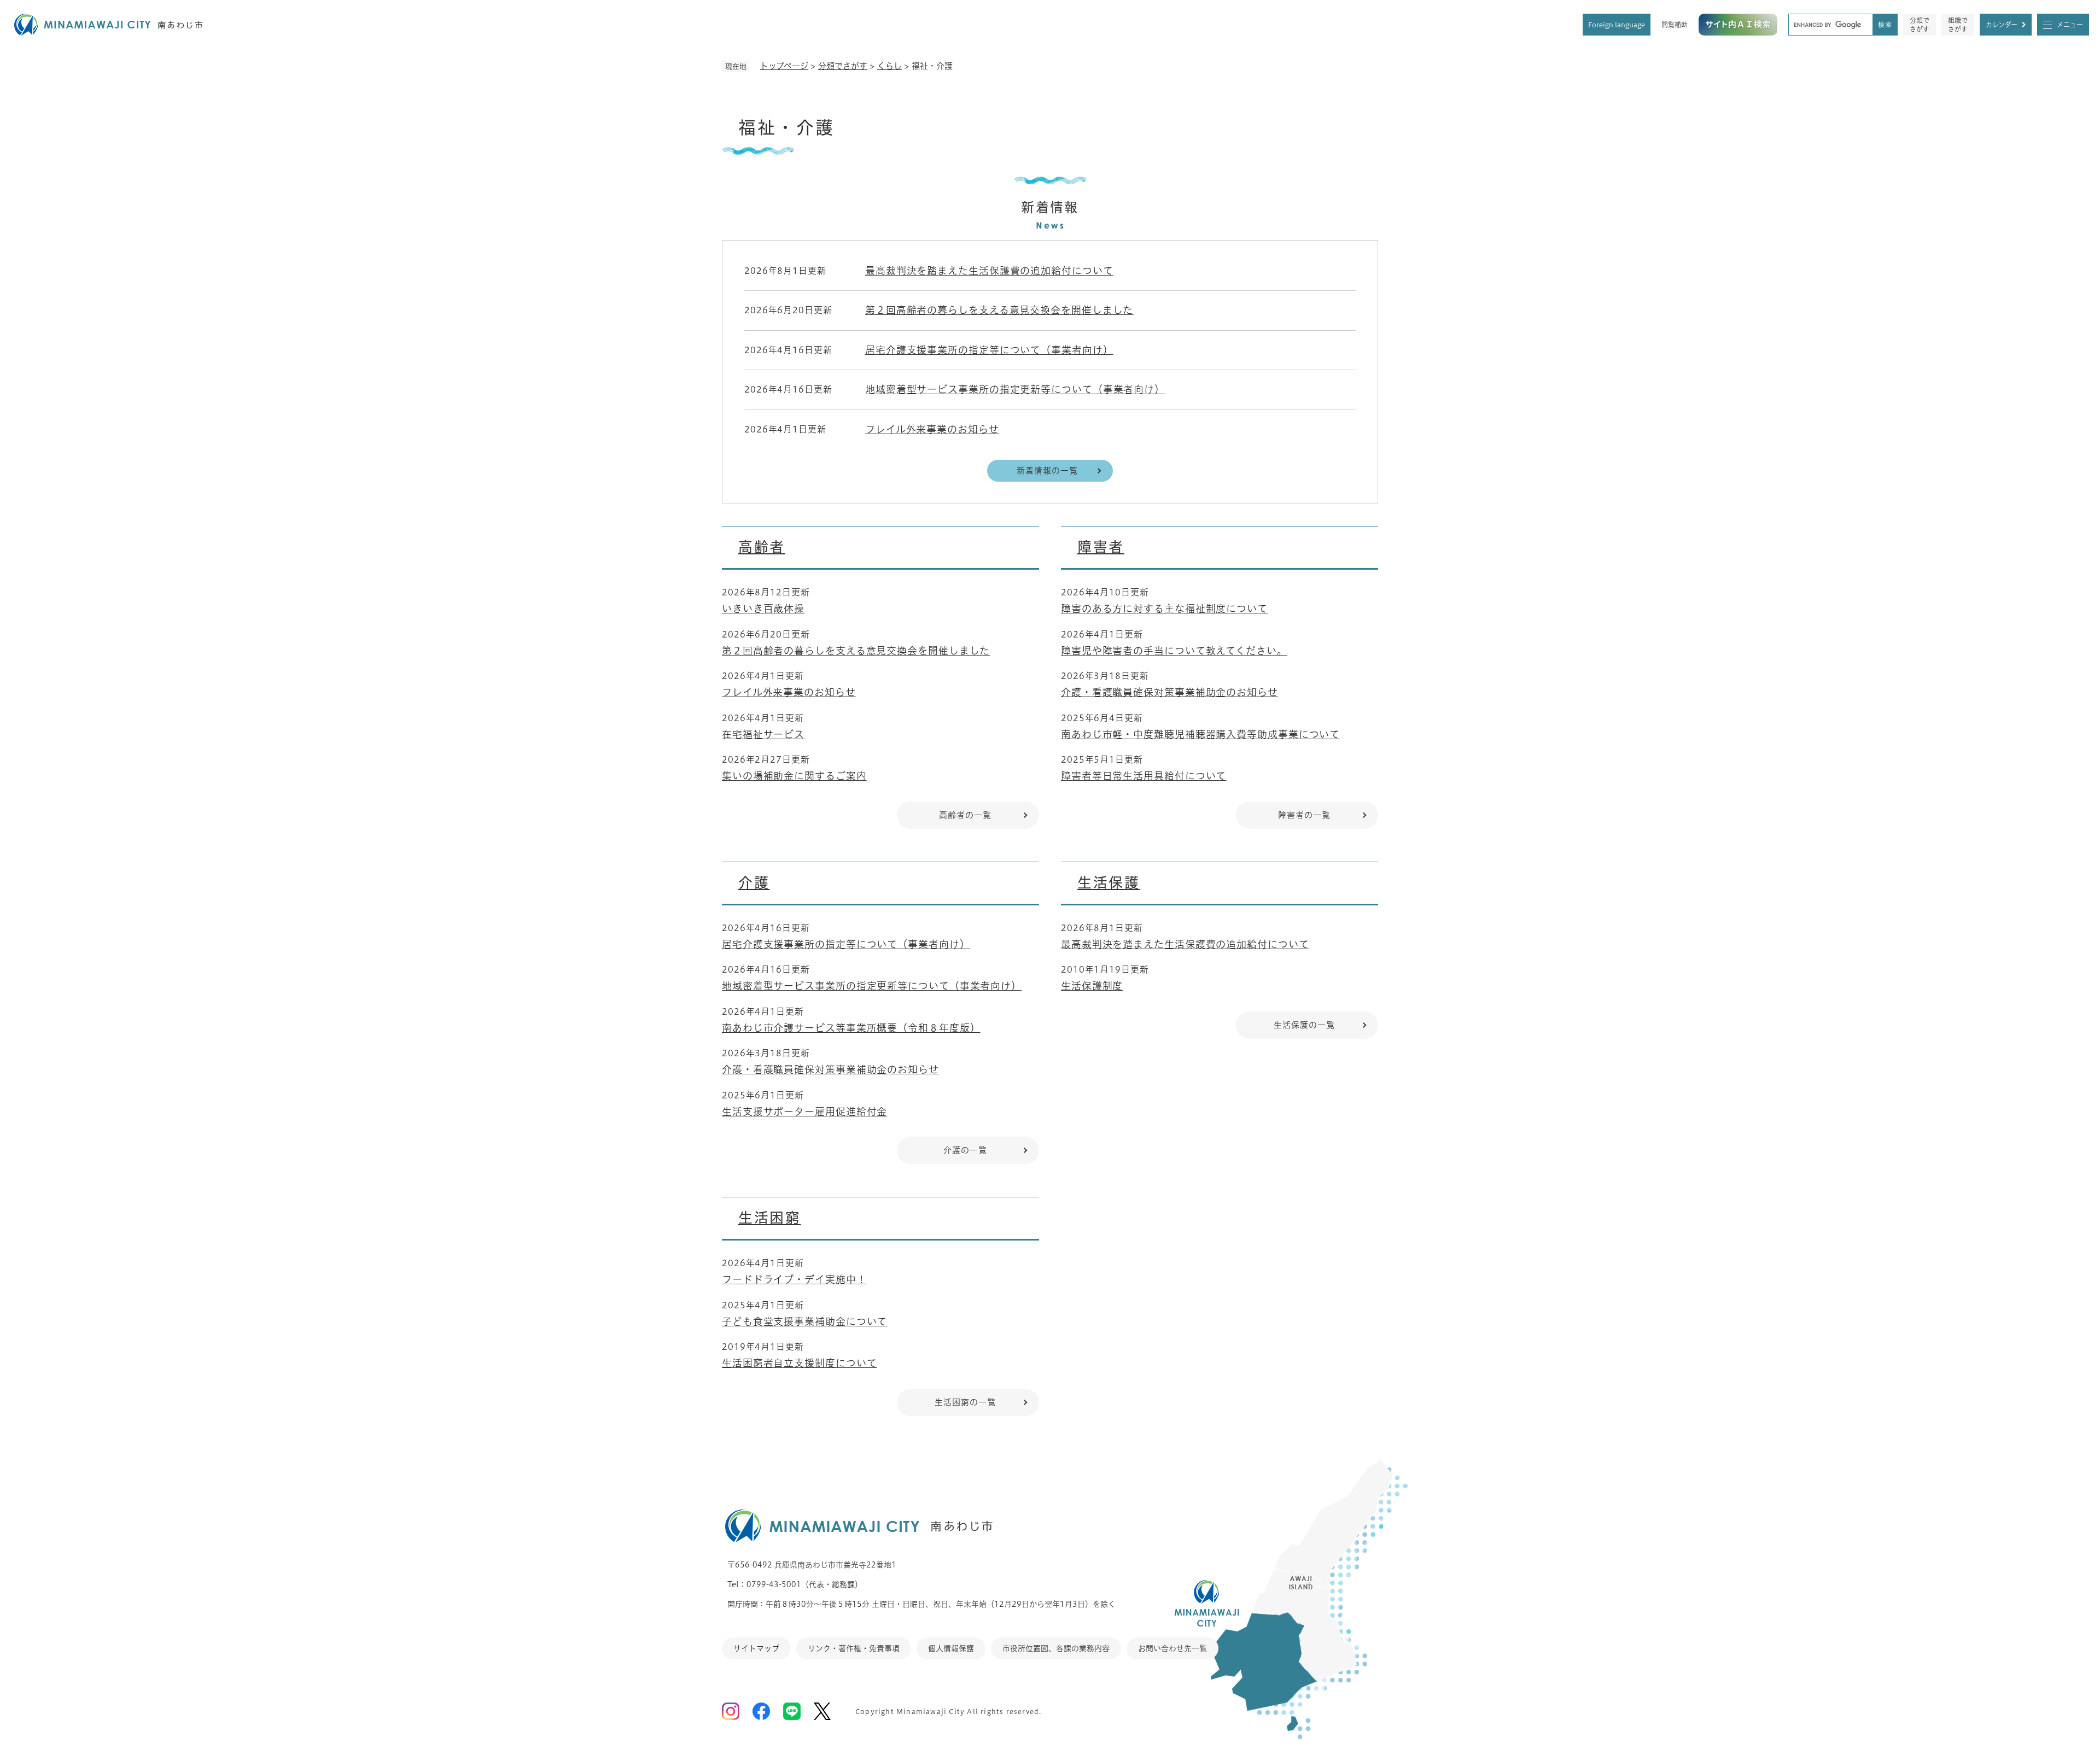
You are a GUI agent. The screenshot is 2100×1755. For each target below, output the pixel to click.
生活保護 (1109, 882)
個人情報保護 (951, 1648)
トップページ (784, 66)
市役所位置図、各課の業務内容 (1056, 1648)
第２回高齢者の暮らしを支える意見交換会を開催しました (999, 310)
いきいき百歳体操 (763, 609)
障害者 (1101, 547)
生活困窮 (769, 1218)
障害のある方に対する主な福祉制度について (1164, 609)
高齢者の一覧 (965, 815)
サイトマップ (756, 1648)
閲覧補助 (1675, 25)
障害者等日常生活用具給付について (1144, 776)
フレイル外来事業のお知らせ (932, 429)
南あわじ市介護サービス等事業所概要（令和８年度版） (851, 1028)
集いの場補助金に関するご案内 (794, 776)
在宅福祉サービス (763, 734)
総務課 (843, 1584)
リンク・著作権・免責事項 (854, 1648)
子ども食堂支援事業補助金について (804, 1321)
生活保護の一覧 (1304, 1025)
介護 (754, 882)
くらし (889, 66)
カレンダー (2002, 25)
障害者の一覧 (1304, 815)
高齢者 (762, 547)
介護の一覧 (965, 1150)
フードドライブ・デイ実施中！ (794, 1279)
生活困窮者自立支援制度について (800, 1363)
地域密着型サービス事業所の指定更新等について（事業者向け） (1015, 389)
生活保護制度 (1092, 986)
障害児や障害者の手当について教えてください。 (1174, 651)
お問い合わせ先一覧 (1172, 1648)
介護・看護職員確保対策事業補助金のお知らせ (1169, 692)
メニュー (2070, 25)
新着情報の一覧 (1047, 470)
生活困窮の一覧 (965, 1402)
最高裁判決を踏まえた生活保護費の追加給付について (989, 271)
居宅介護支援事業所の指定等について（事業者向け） (989, 350)
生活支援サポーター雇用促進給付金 (804, 1111)
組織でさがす (1958, 25)
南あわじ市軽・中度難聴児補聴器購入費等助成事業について (1200, 734)
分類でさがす (1920, 25)
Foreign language (1617, 25)
